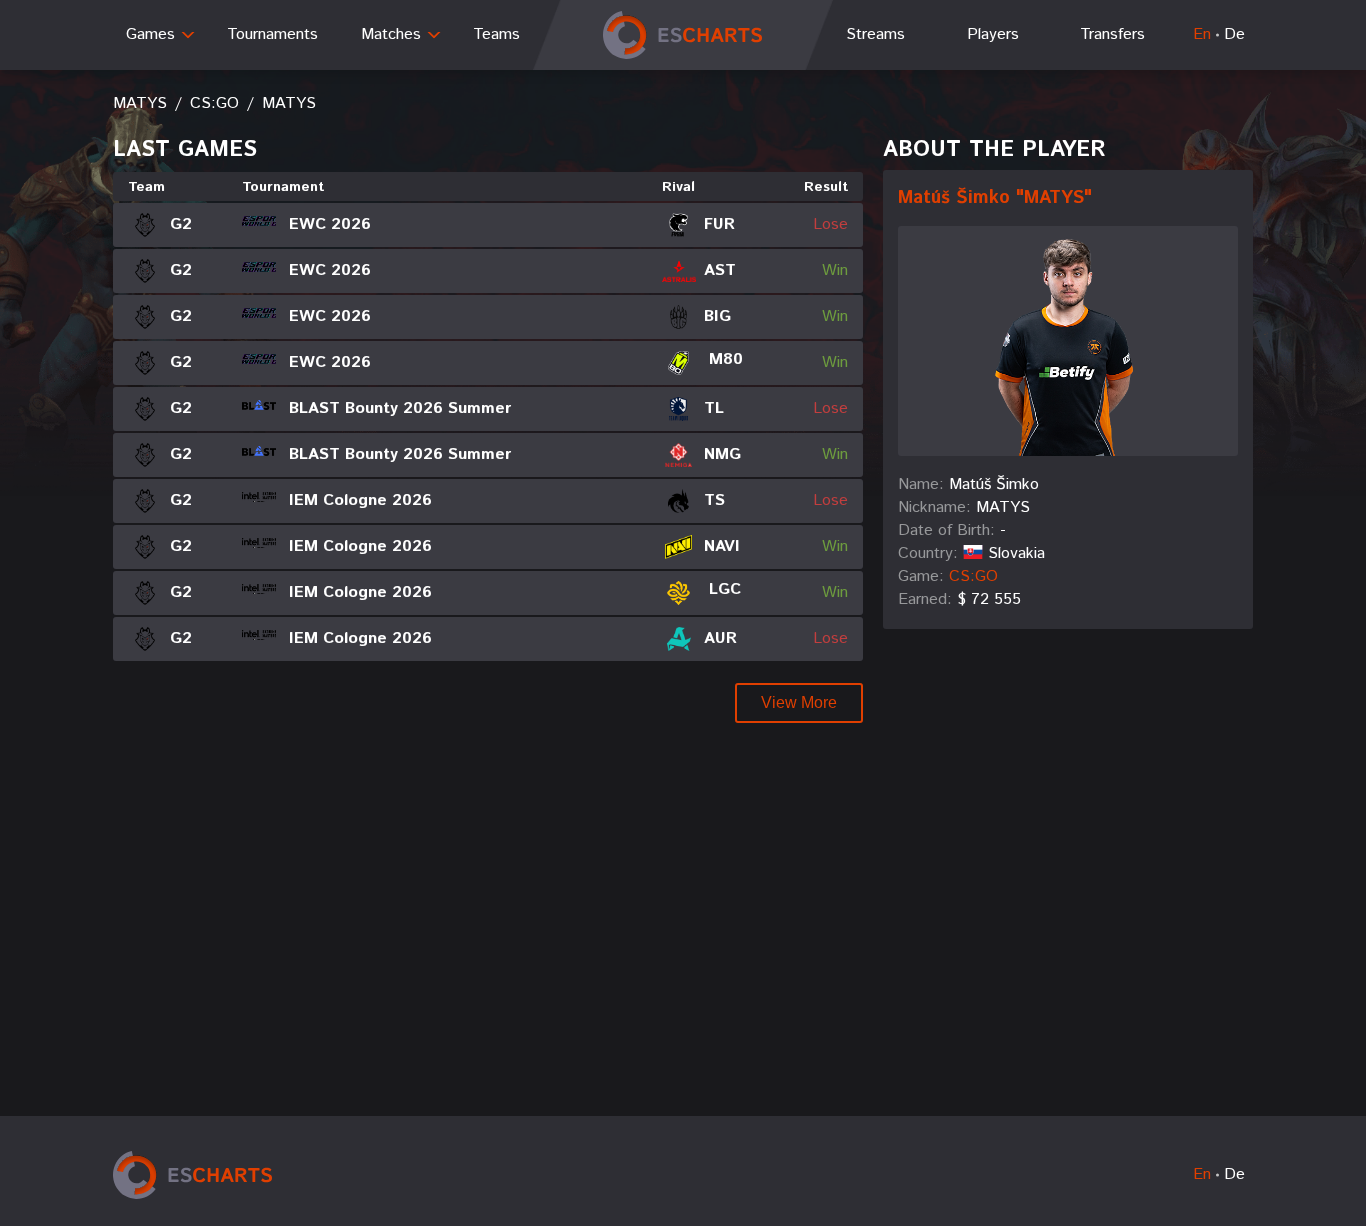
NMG (722, 454)
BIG (717, 316)
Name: (921, 485)
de (1234, 34)
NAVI (722, 546)
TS (714, 500)
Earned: (925, 600)
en (1202, 34)
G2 (181, 224)
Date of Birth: (946, 531)
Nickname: (934, 508)
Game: (921, 577)
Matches (391, 34)
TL (714, 408)
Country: (928, 554)
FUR (719, 224)
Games (150, 34)
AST (720, 271)
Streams (875, 34)
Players (993, 34)
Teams (496, 34)
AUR (720, 638)
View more (799, 702)
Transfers (1112, 34)
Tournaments (272, 34)
